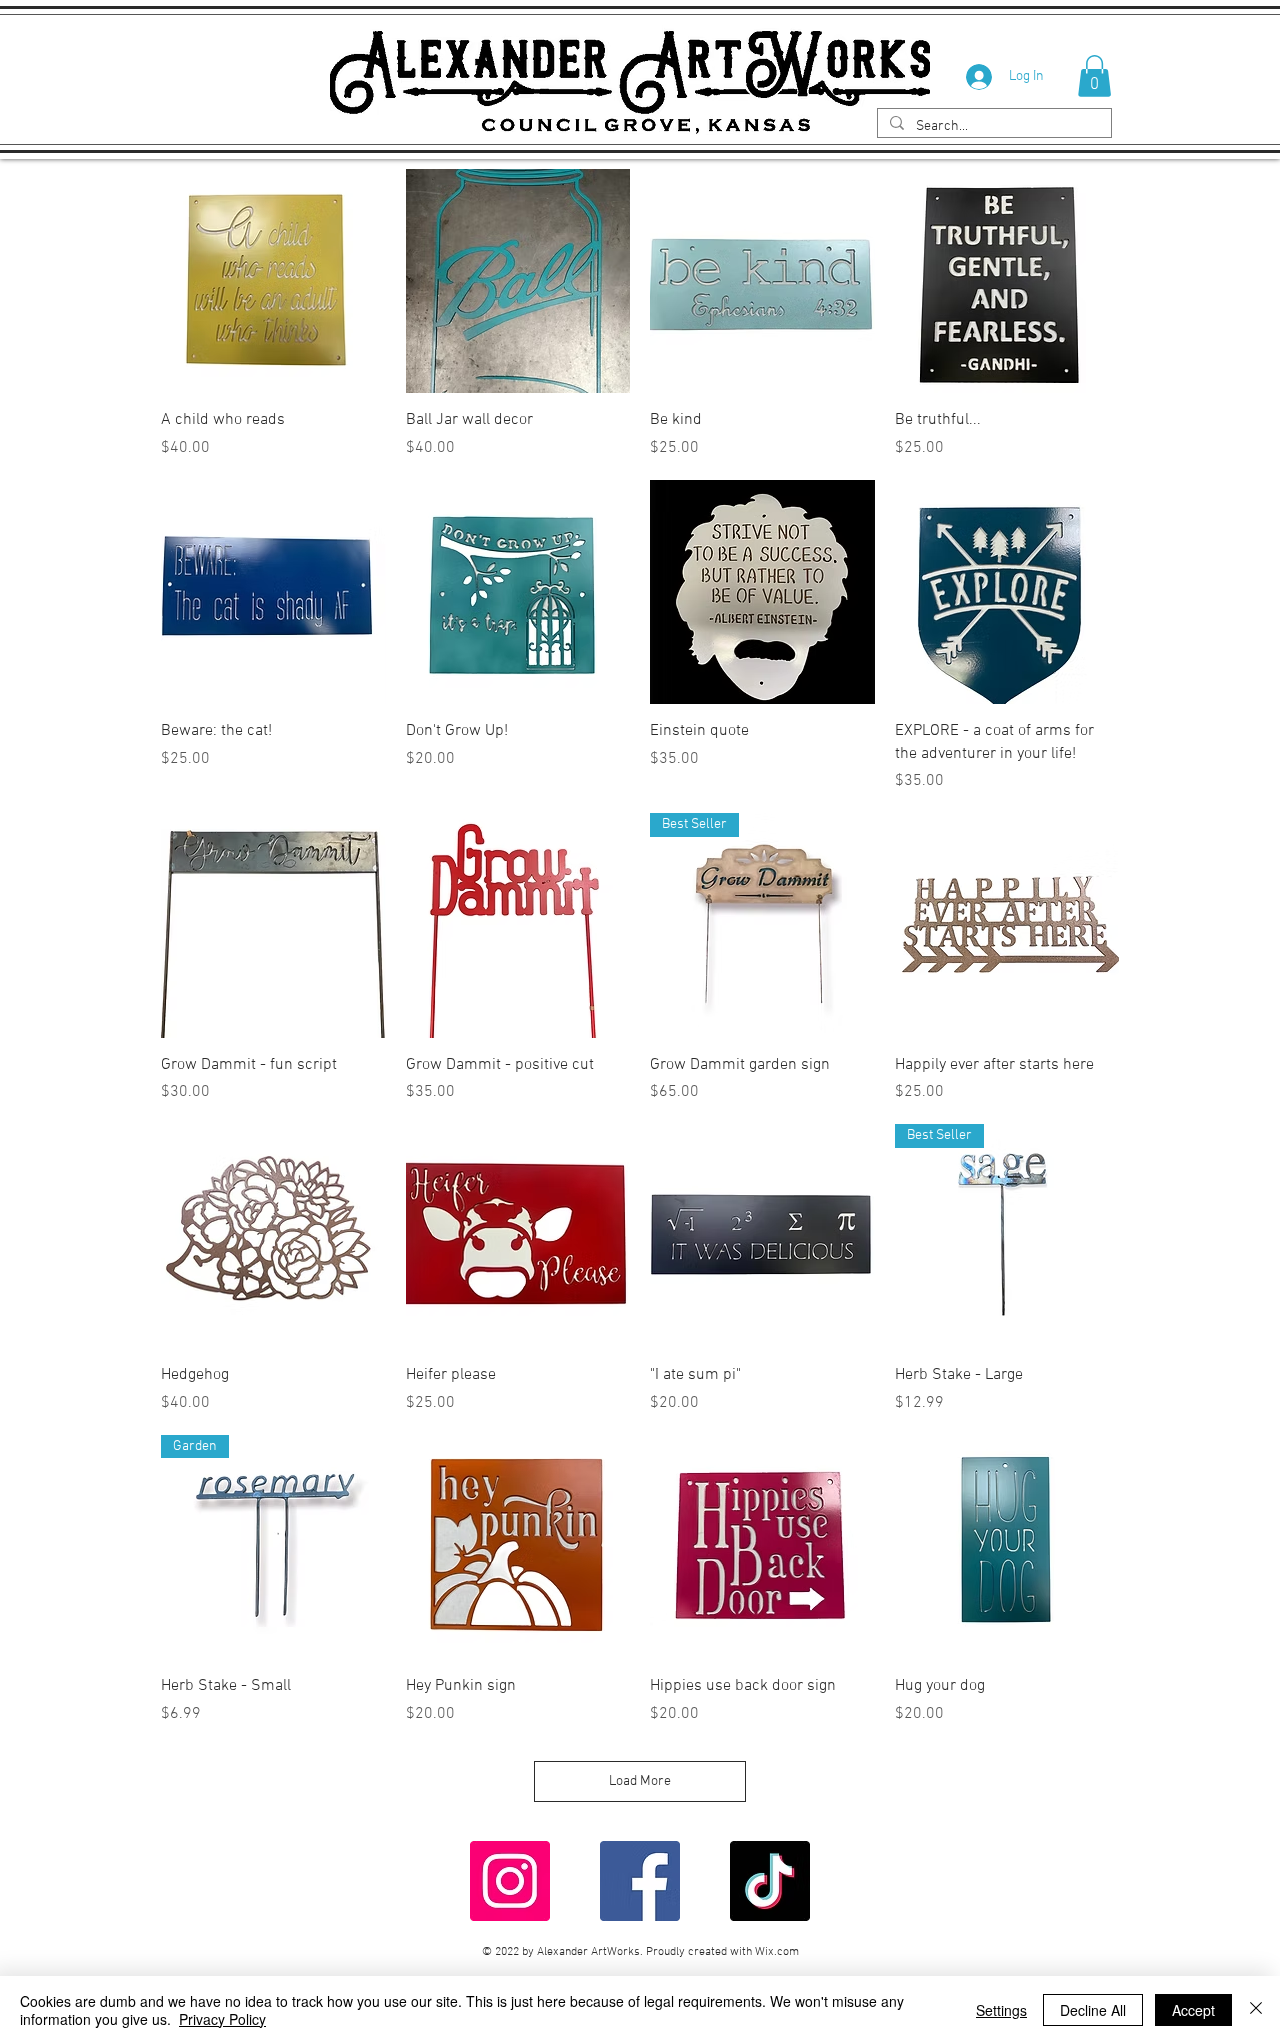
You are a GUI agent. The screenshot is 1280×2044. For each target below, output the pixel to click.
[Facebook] (640, 1881)
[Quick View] (273, 281)
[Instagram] (510, 1881)
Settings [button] (1001, 2010)
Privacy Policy (222, 2019)
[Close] (1256, 2010)
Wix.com (777, 1952)
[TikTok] (770, 1881)
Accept (1193, 2010)
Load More (640, 1781)
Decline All (1093, 2010)
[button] (1094, 76)
